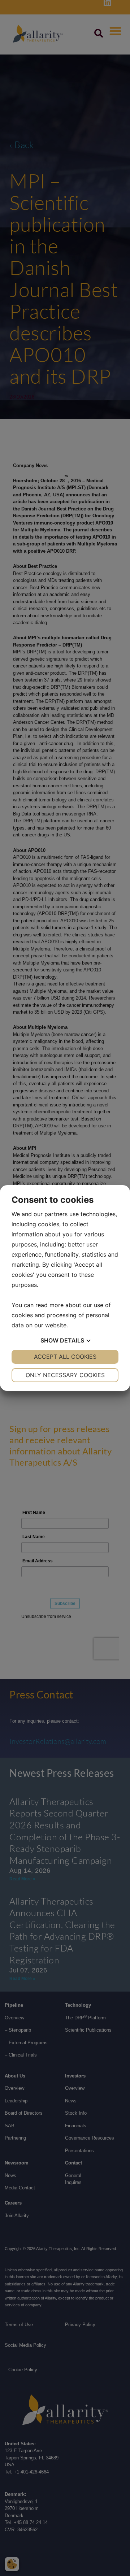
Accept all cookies (65, 1357)
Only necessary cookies (65, 1375)
